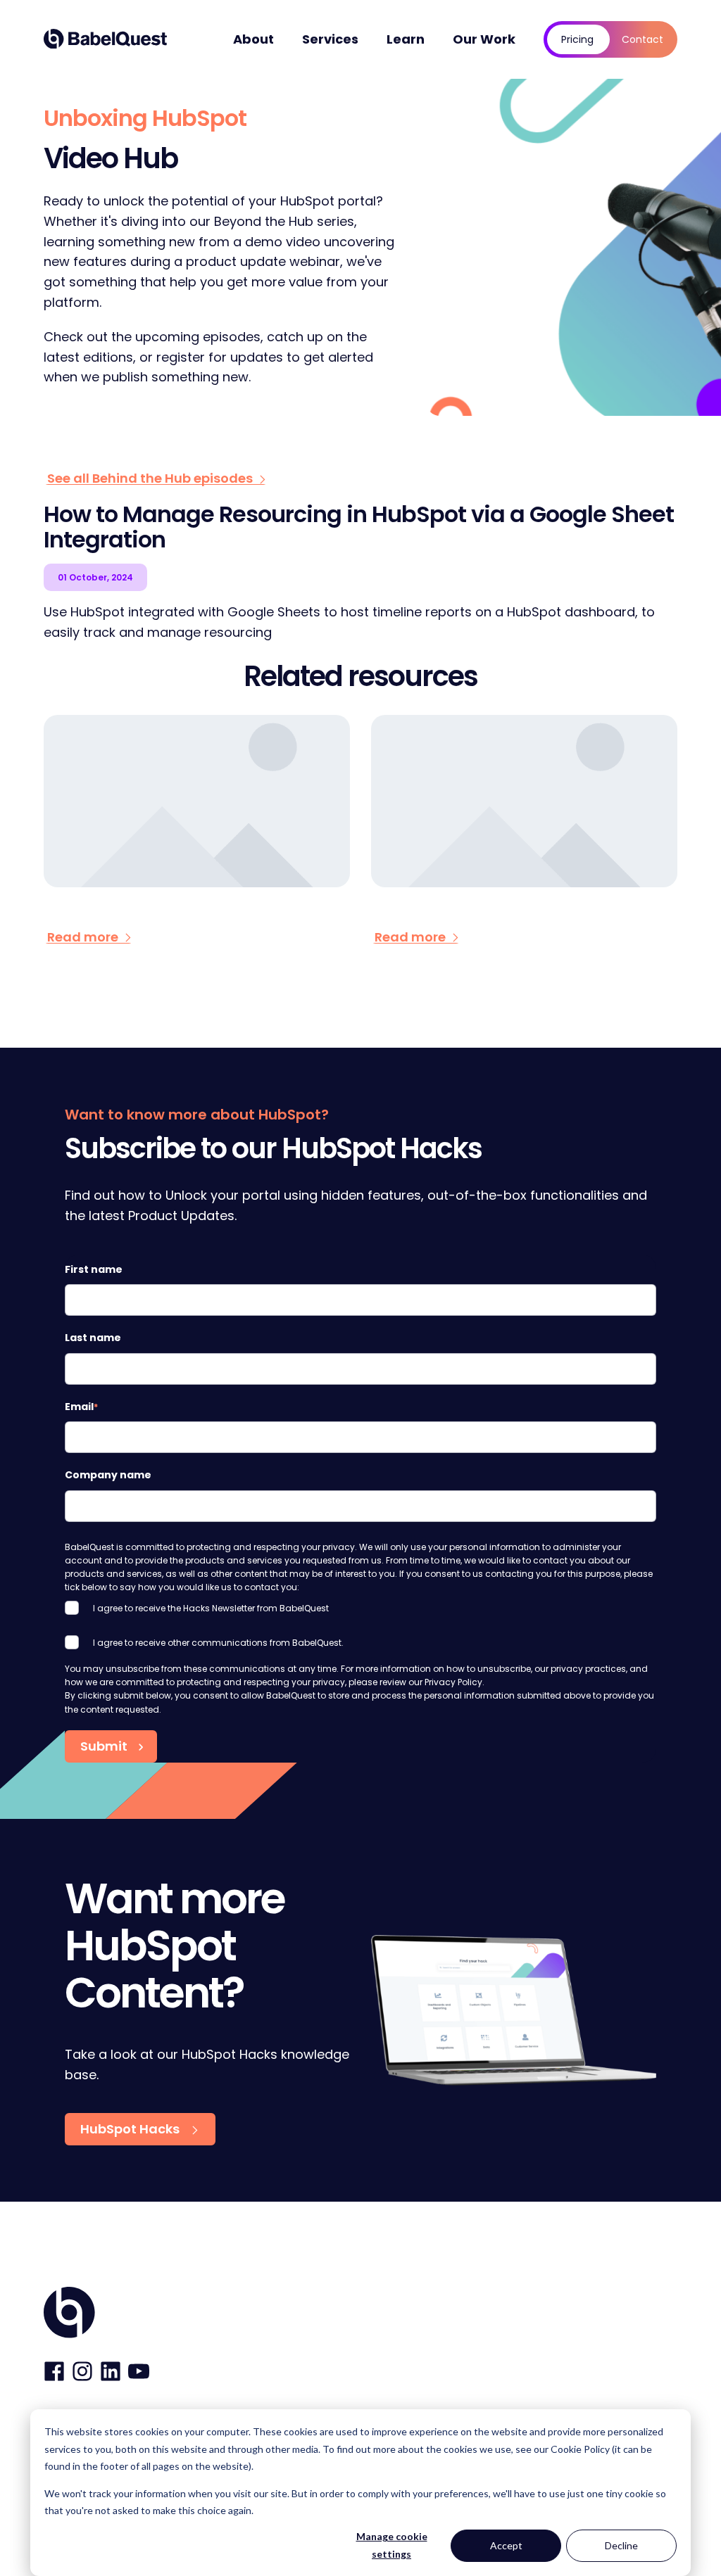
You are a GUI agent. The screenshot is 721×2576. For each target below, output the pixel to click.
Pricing (577, 39)
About (253, 39)
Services (330, 39)
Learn (406, 39)
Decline (621, 2545)
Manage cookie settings (392, 2545)
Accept (506, 2545)
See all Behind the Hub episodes (151, 478)
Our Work (484, 39)
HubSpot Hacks (131, 2129)
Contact (642, 39)
